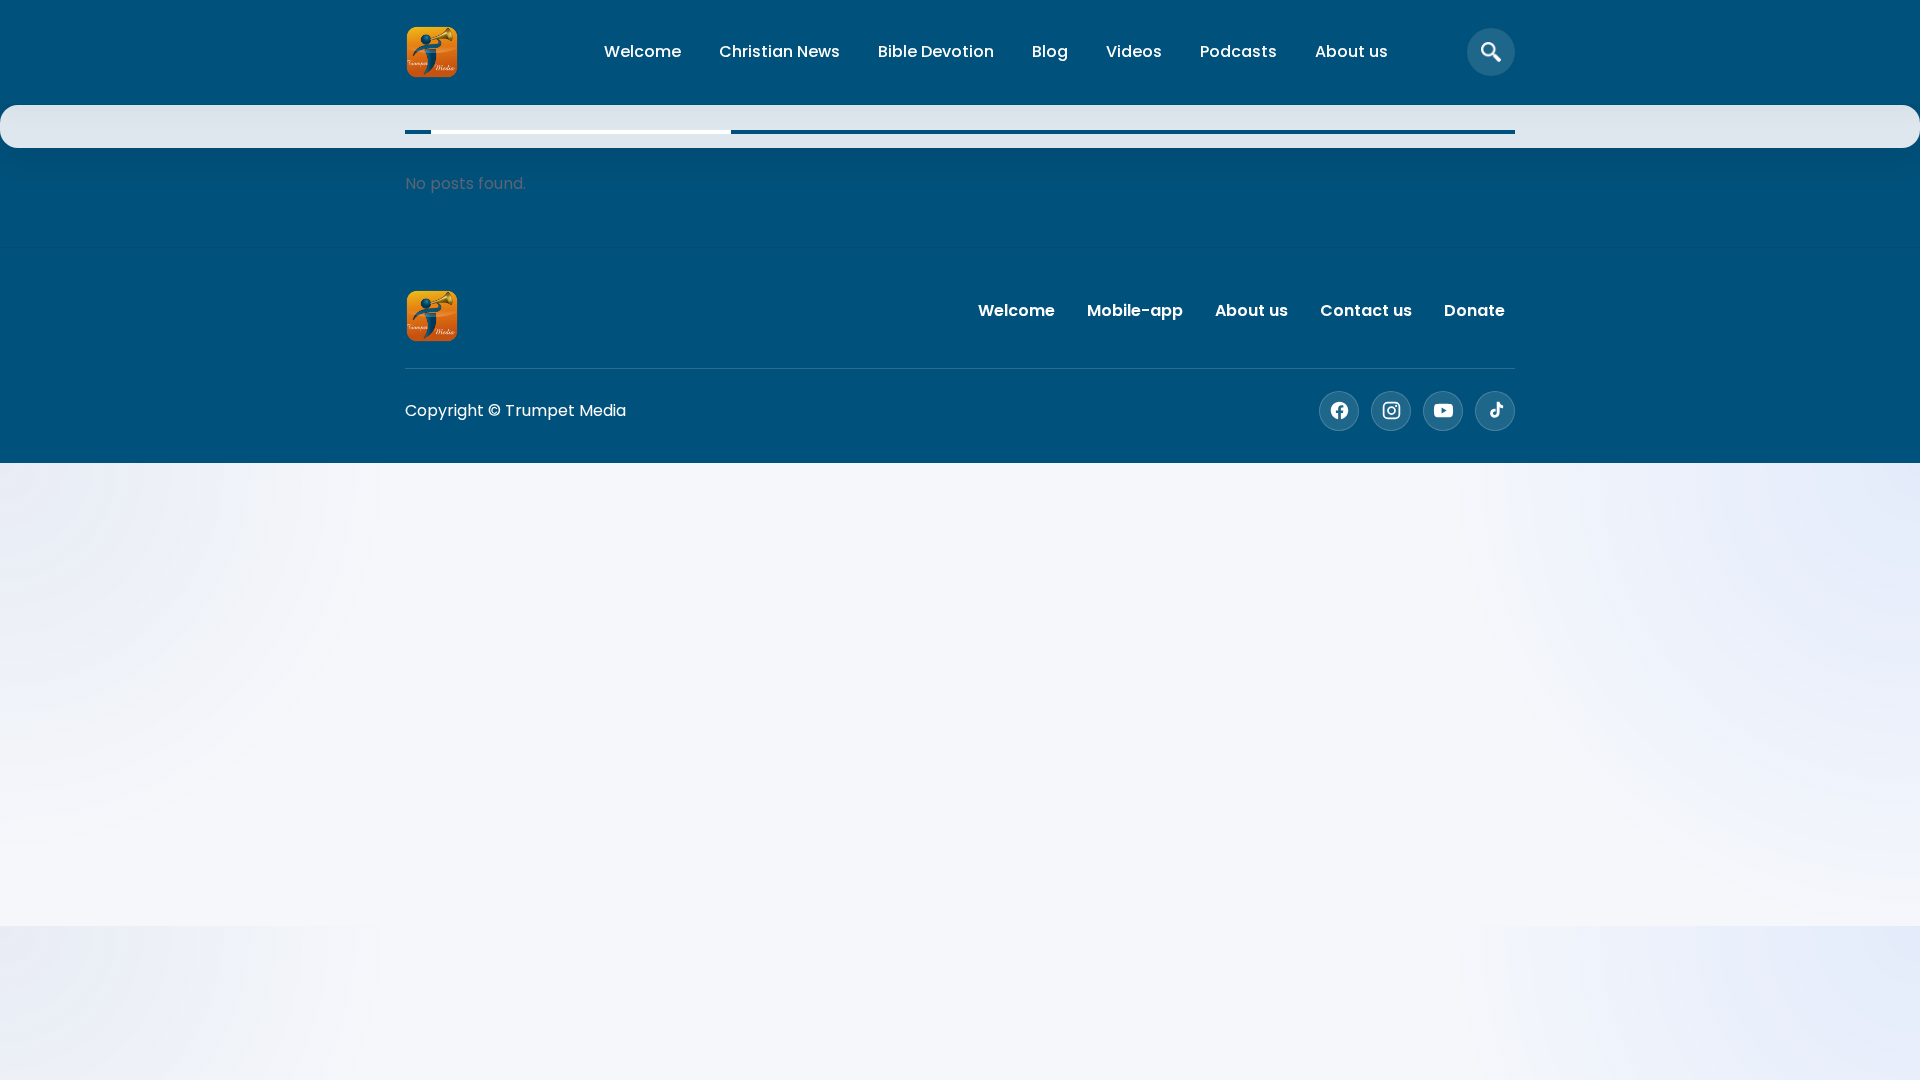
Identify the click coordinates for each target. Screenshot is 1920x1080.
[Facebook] (1339, 411)
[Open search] (1491, 52)
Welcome (642, 51)
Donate (1474, 310)
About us (1351, 51)
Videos (1134, 51)
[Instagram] (1391, 411)
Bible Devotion (936, 51)
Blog (1050, 51)
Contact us (1366, 310)
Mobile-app (1135, 310)
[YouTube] (1443, 411)
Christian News (779, 51)
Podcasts (1238, 51)
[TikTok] (1495, 411)
